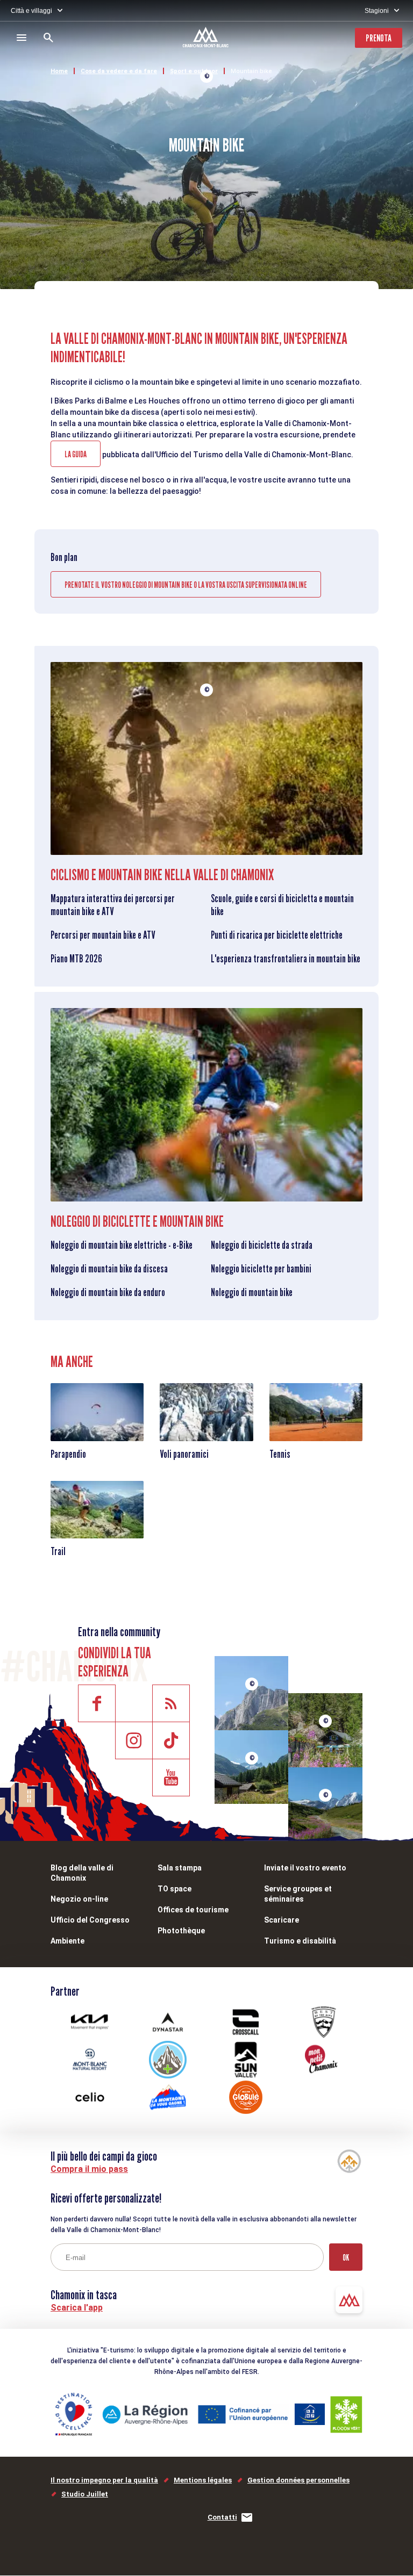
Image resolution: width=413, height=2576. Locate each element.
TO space (175, 1889)
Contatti (222, 2517)
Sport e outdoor (194, 71)
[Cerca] (48, 38)
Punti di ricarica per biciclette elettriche (277, 935)
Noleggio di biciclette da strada (262, 1245)
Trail (58, 1551)
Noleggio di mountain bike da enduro (108, 1292)
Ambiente (67, 1941)
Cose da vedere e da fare (119, 71)
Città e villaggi (31, 11)
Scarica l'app (77, 2308)
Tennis (280, 1454)
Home (59, 71)
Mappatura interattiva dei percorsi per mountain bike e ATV (113, 905)
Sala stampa (180, 1868)
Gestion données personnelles (298, 2480)
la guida (76, 454)
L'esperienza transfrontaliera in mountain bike (286, 959)
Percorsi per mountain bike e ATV (103, 935)
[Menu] (22, 38)
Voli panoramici (184, 1454)
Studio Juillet (85, 2494)
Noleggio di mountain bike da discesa (109, 1269)
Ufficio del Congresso (90, 1920)
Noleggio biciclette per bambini (261, 1269)
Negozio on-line (79, 1899)
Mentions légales (203, 2480)
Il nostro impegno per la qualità (104, 2480)
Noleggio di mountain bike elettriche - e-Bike (122, 1245)
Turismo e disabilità (300, 1941)
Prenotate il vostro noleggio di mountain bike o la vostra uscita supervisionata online (186, 585)
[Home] (207, 39)
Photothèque (181, 1931)
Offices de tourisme (193, 1910)
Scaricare (282, 1920)
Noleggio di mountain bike (252, 1292)
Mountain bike (251, 71)
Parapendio (68, 1454)
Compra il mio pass (89, 2169)
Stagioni (377, 11)
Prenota (379, 38)
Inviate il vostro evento (305, 1868)
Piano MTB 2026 (76, 959)
